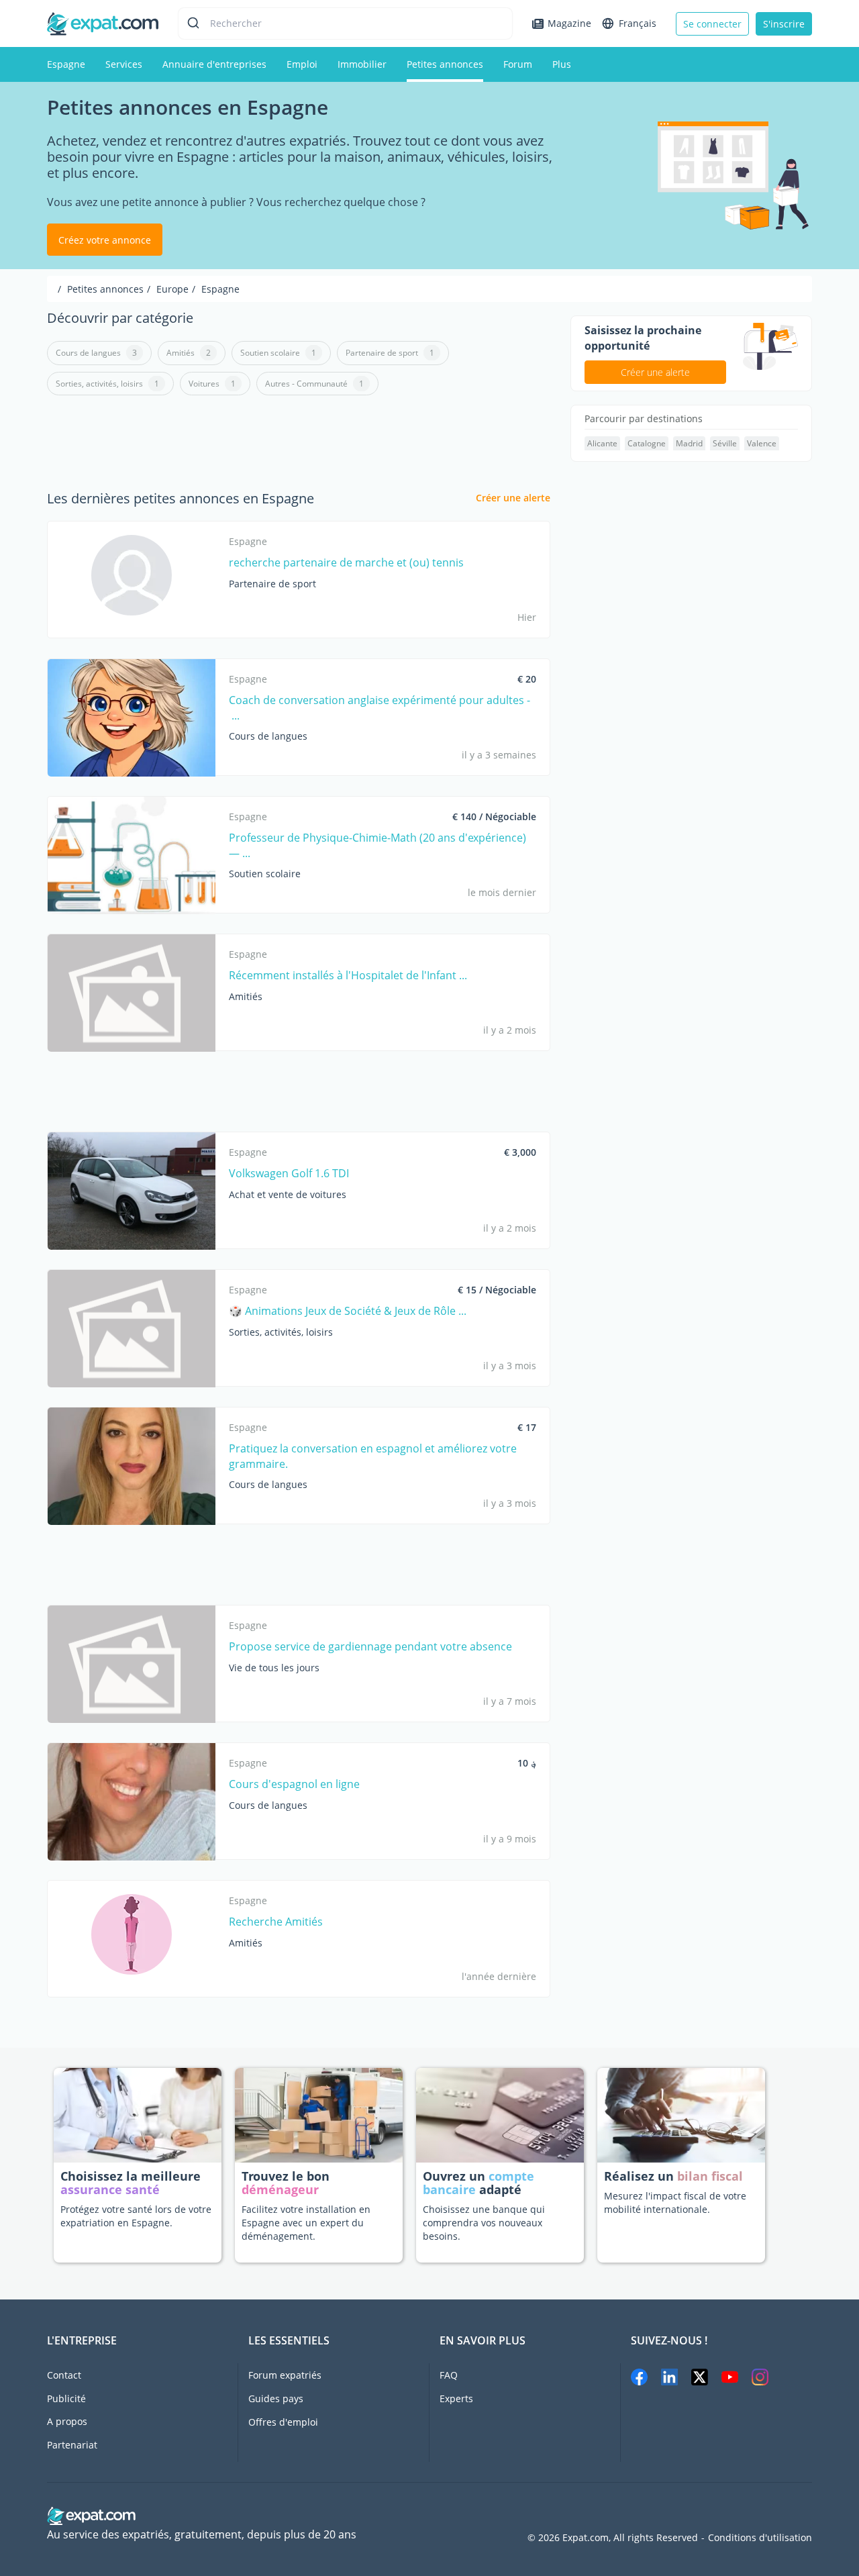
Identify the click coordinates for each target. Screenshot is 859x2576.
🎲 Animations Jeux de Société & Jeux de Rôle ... (348, 1311)
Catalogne (647, 443)
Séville (725, 443)
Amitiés (189, 353)
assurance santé (110, 2189)
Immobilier (362, 64)
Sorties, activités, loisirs (107, 384)
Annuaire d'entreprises (214, 64)
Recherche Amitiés (276, 1922)
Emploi (302, 64)
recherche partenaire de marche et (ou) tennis (346, 562)
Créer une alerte (513, 498)
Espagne (66, 64)
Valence (762, 443)
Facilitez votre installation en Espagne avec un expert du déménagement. (306, 2223)
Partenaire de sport (390, 353)
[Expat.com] (103, 22)
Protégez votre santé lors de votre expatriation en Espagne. (136, 2216)
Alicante (602, 443)
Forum (518, 64)
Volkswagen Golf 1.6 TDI (289, 1173)
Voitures (212, 384)
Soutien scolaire (278, 353)
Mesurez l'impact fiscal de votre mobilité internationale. (675, 2202)
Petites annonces (445, 64)
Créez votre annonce (105, 240)
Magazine (569, 23)
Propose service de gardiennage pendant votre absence (370, 1646)
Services (124, 64)
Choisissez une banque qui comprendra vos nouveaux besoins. (484, 2223)
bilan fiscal (710, 2176)
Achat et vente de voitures (288, 1194)
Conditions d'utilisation (760, 2538)
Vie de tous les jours (274, 1668)
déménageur (280, 2189)
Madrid (689, 443)
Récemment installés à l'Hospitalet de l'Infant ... (348, 975)
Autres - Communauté (314, 384)
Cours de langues (96, 353)
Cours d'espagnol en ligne (294, 1784)
